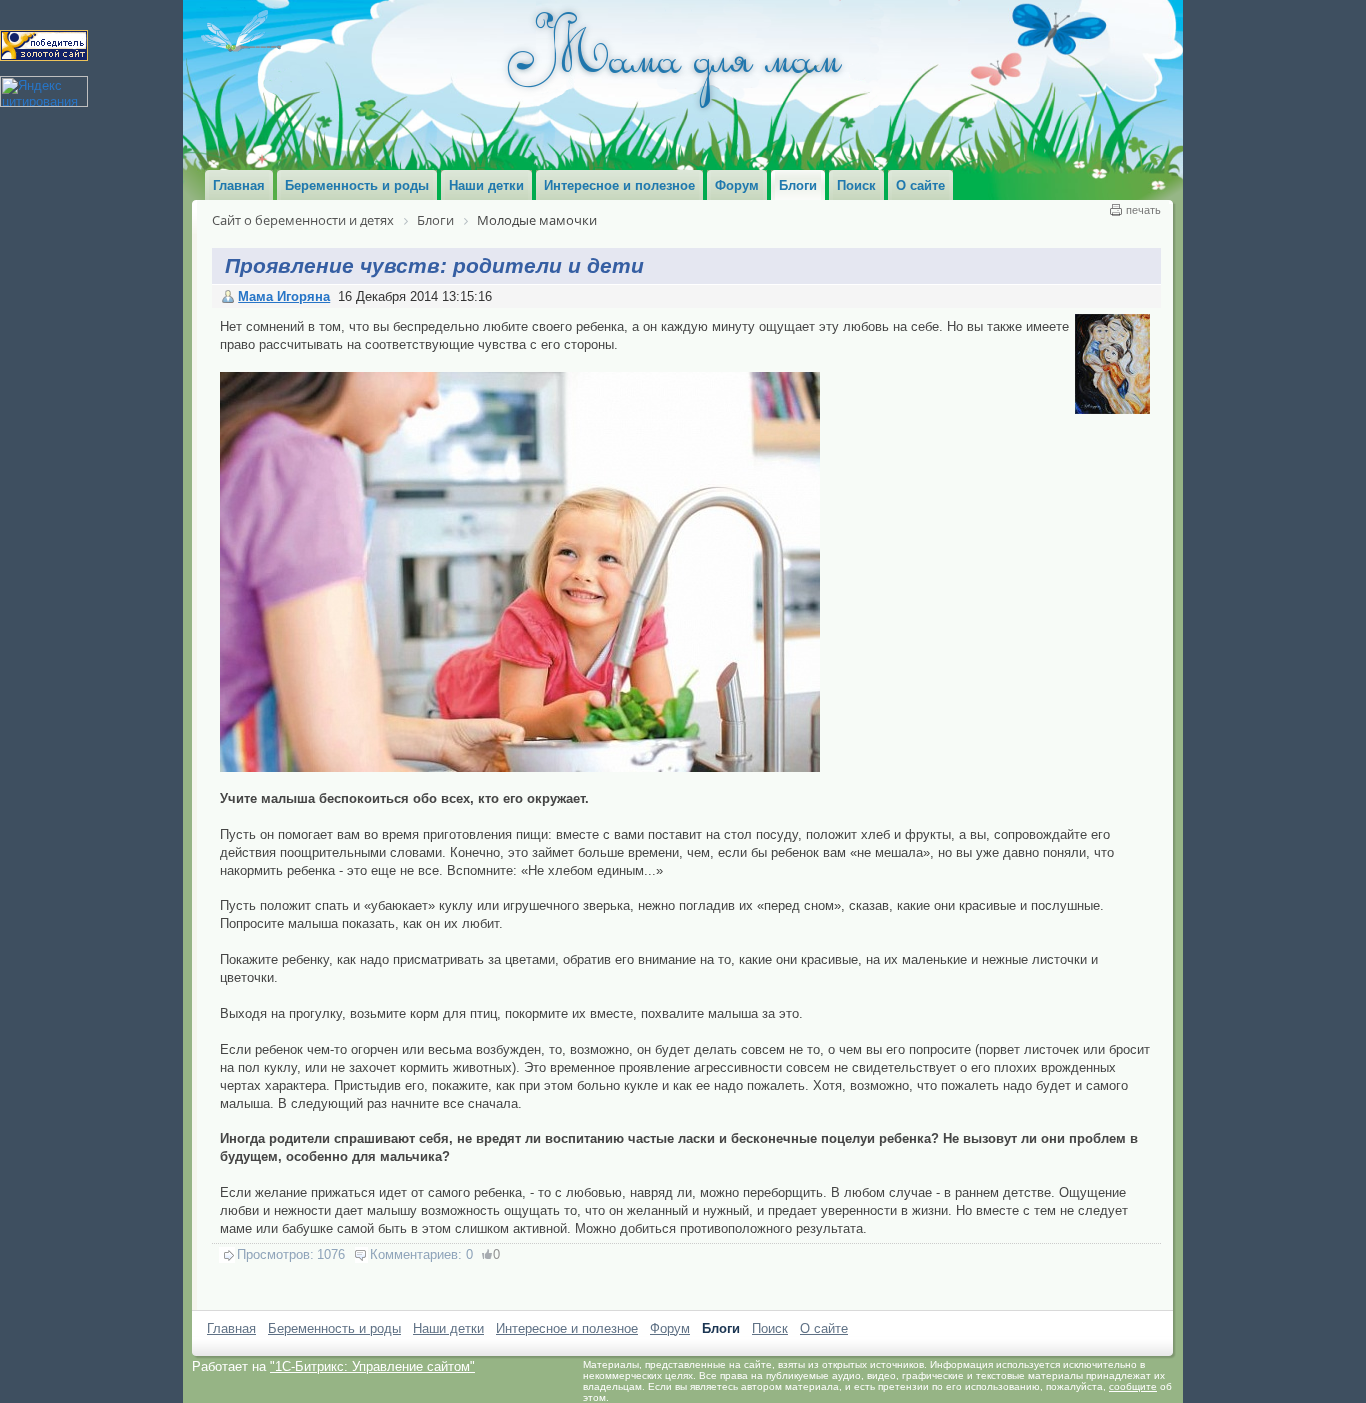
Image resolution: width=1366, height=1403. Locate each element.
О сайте (824, 1328)
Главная (231, 1328)
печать (1143, 210)
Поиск (770, 1328)
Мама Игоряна (284, 296)
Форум (670, 1328)
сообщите (1133, 1386)
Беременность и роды (334, 1328)
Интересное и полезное (567, 1328)
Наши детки (448, 1328)
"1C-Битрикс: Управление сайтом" (372, 1366)
